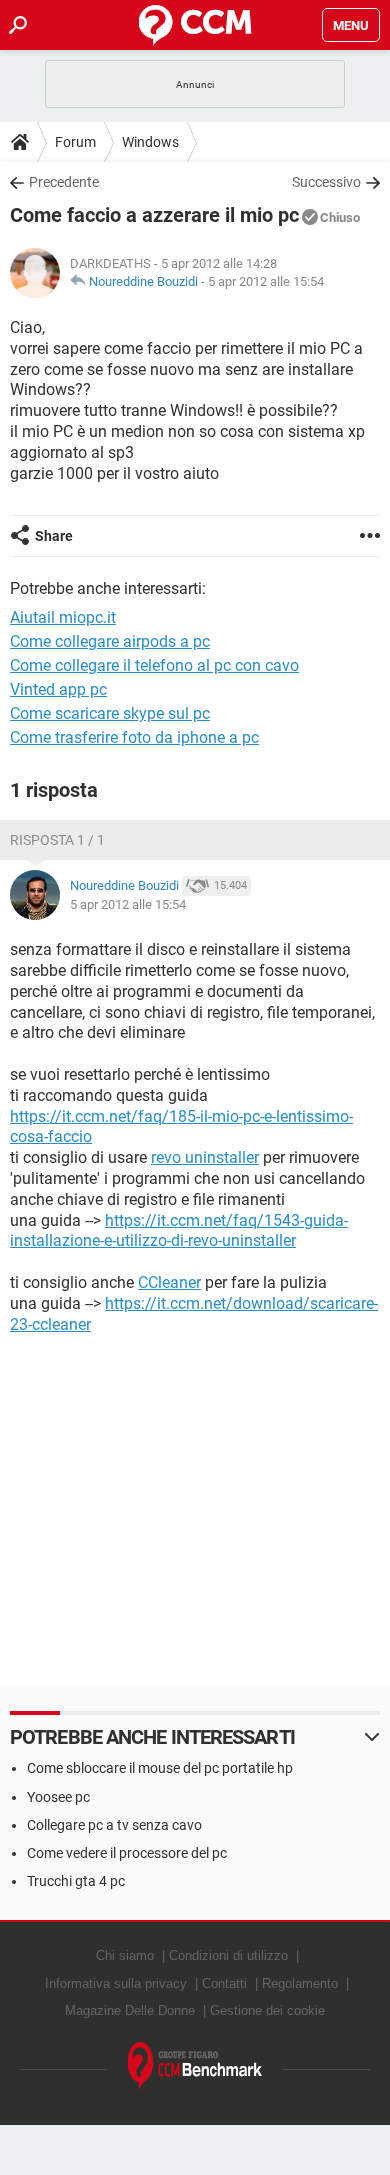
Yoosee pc (58, 1797)
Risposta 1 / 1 (57, 840)
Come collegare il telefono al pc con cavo (154, 665)
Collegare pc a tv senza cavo (114, 1825)
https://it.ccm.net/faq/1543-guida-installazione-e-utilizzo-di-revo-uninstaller (179, 1231)
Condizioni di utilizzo (228, 1955)
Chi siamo (125, 1955)
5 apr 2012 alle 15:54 (266, 281)
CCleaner (169, 1282)
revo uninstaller (205, 1157)
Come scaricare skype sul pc (110, 713)
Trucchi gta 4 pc (76, 1881)
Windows (150, 142)
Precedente (64, 182)
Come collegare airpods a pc (110, 641)
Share (54, 536)
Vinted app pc (58, 689)
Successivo (326, 182)
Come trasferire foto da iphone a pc (134, 737)
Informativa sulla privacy (116, 1983)
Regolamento (300, 1983)
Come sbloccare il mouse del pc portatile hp (160, 1768)
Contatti (224, 1983)
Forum (75, 142)
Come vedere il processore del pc (127, 1853)
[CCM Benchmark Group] (195, 2066)
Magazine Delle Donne (130, 2010)
